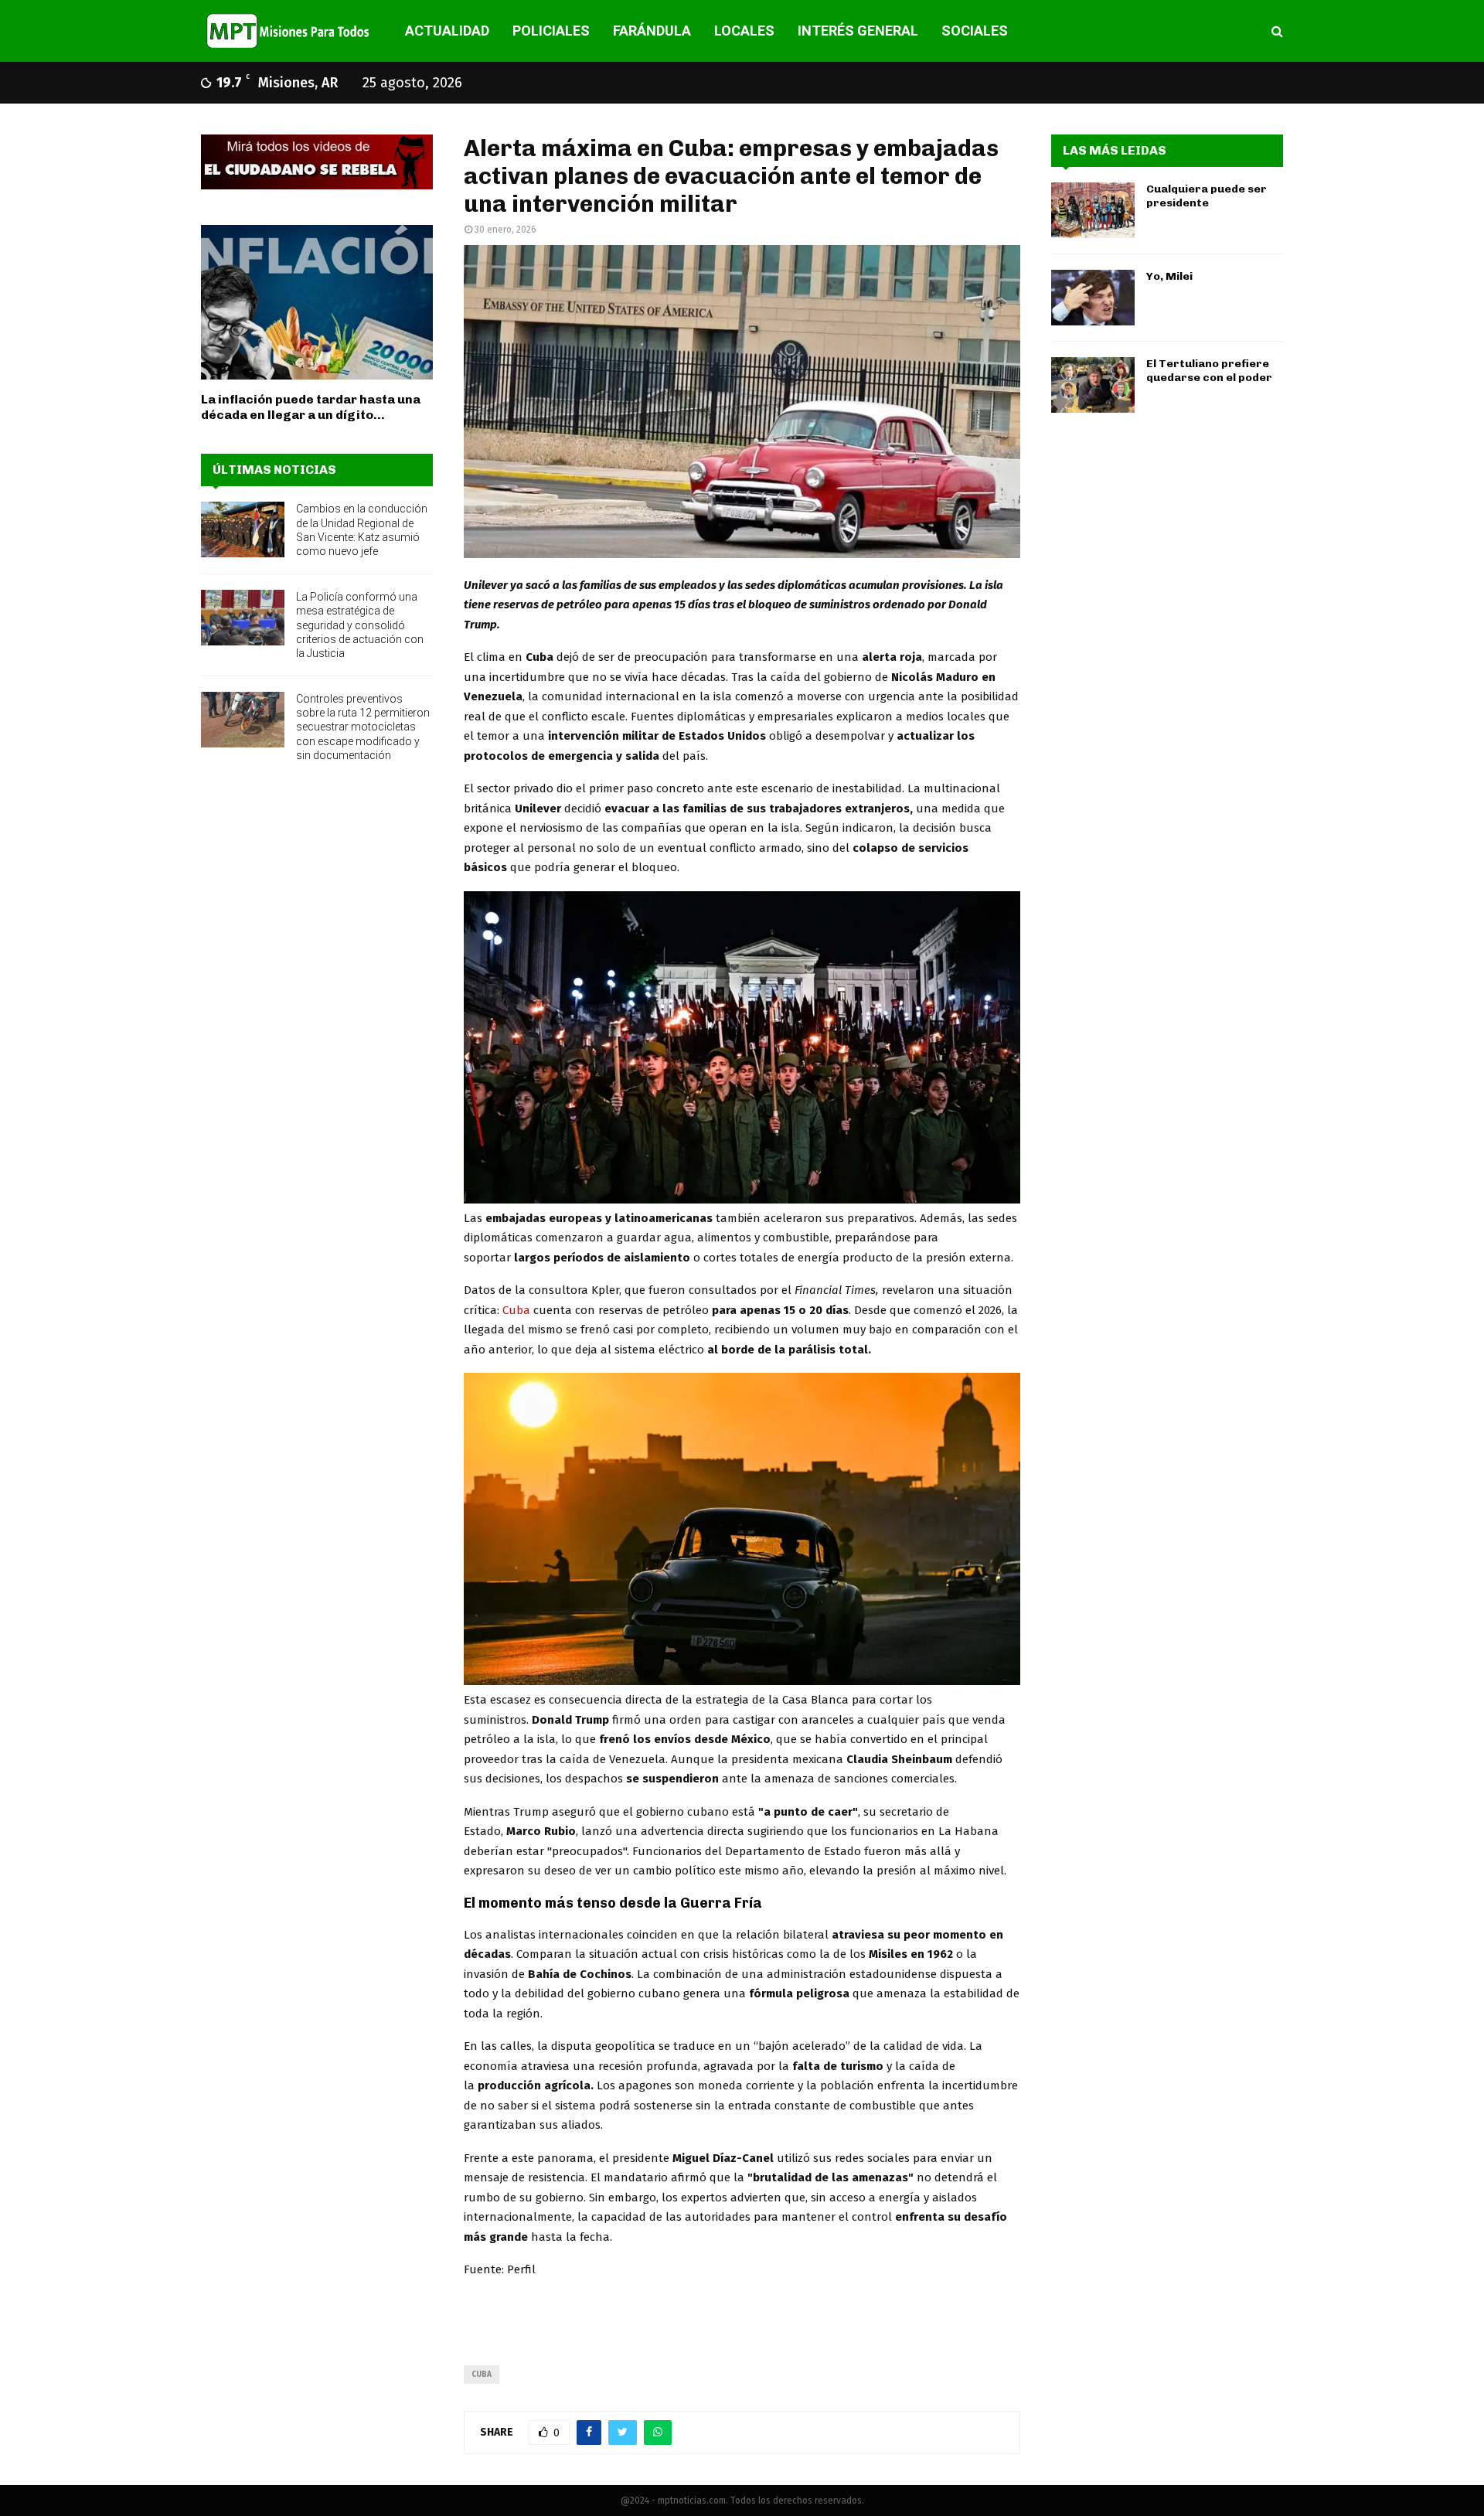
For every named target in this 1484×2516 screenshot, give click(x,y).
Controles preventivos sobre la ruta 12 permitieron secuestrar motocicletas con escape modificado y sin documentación (363, 727)
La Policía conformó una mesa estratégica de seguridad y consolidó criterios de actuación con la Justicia (360, 625)
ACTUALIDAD (447, 31)
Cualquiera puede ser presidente (1207, 196)
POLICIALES (551, 31)
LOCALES (744, 31)
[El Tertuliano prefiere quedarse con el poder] (1093, 385)
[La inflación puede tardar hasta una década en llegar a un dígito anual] (317, 302)
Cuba (518, 1310)
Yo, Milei (1169, 276)
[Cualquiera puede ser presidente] (1093, 210)
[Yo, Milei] (1093, 298)
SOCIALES (975, 31)
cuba (482, 2375)
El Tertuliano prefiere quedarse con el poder (1209, 371)
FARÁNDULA (652, 31)
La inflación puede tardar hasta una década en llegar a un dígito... (311, 407)
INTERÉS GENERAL (858, 31)
